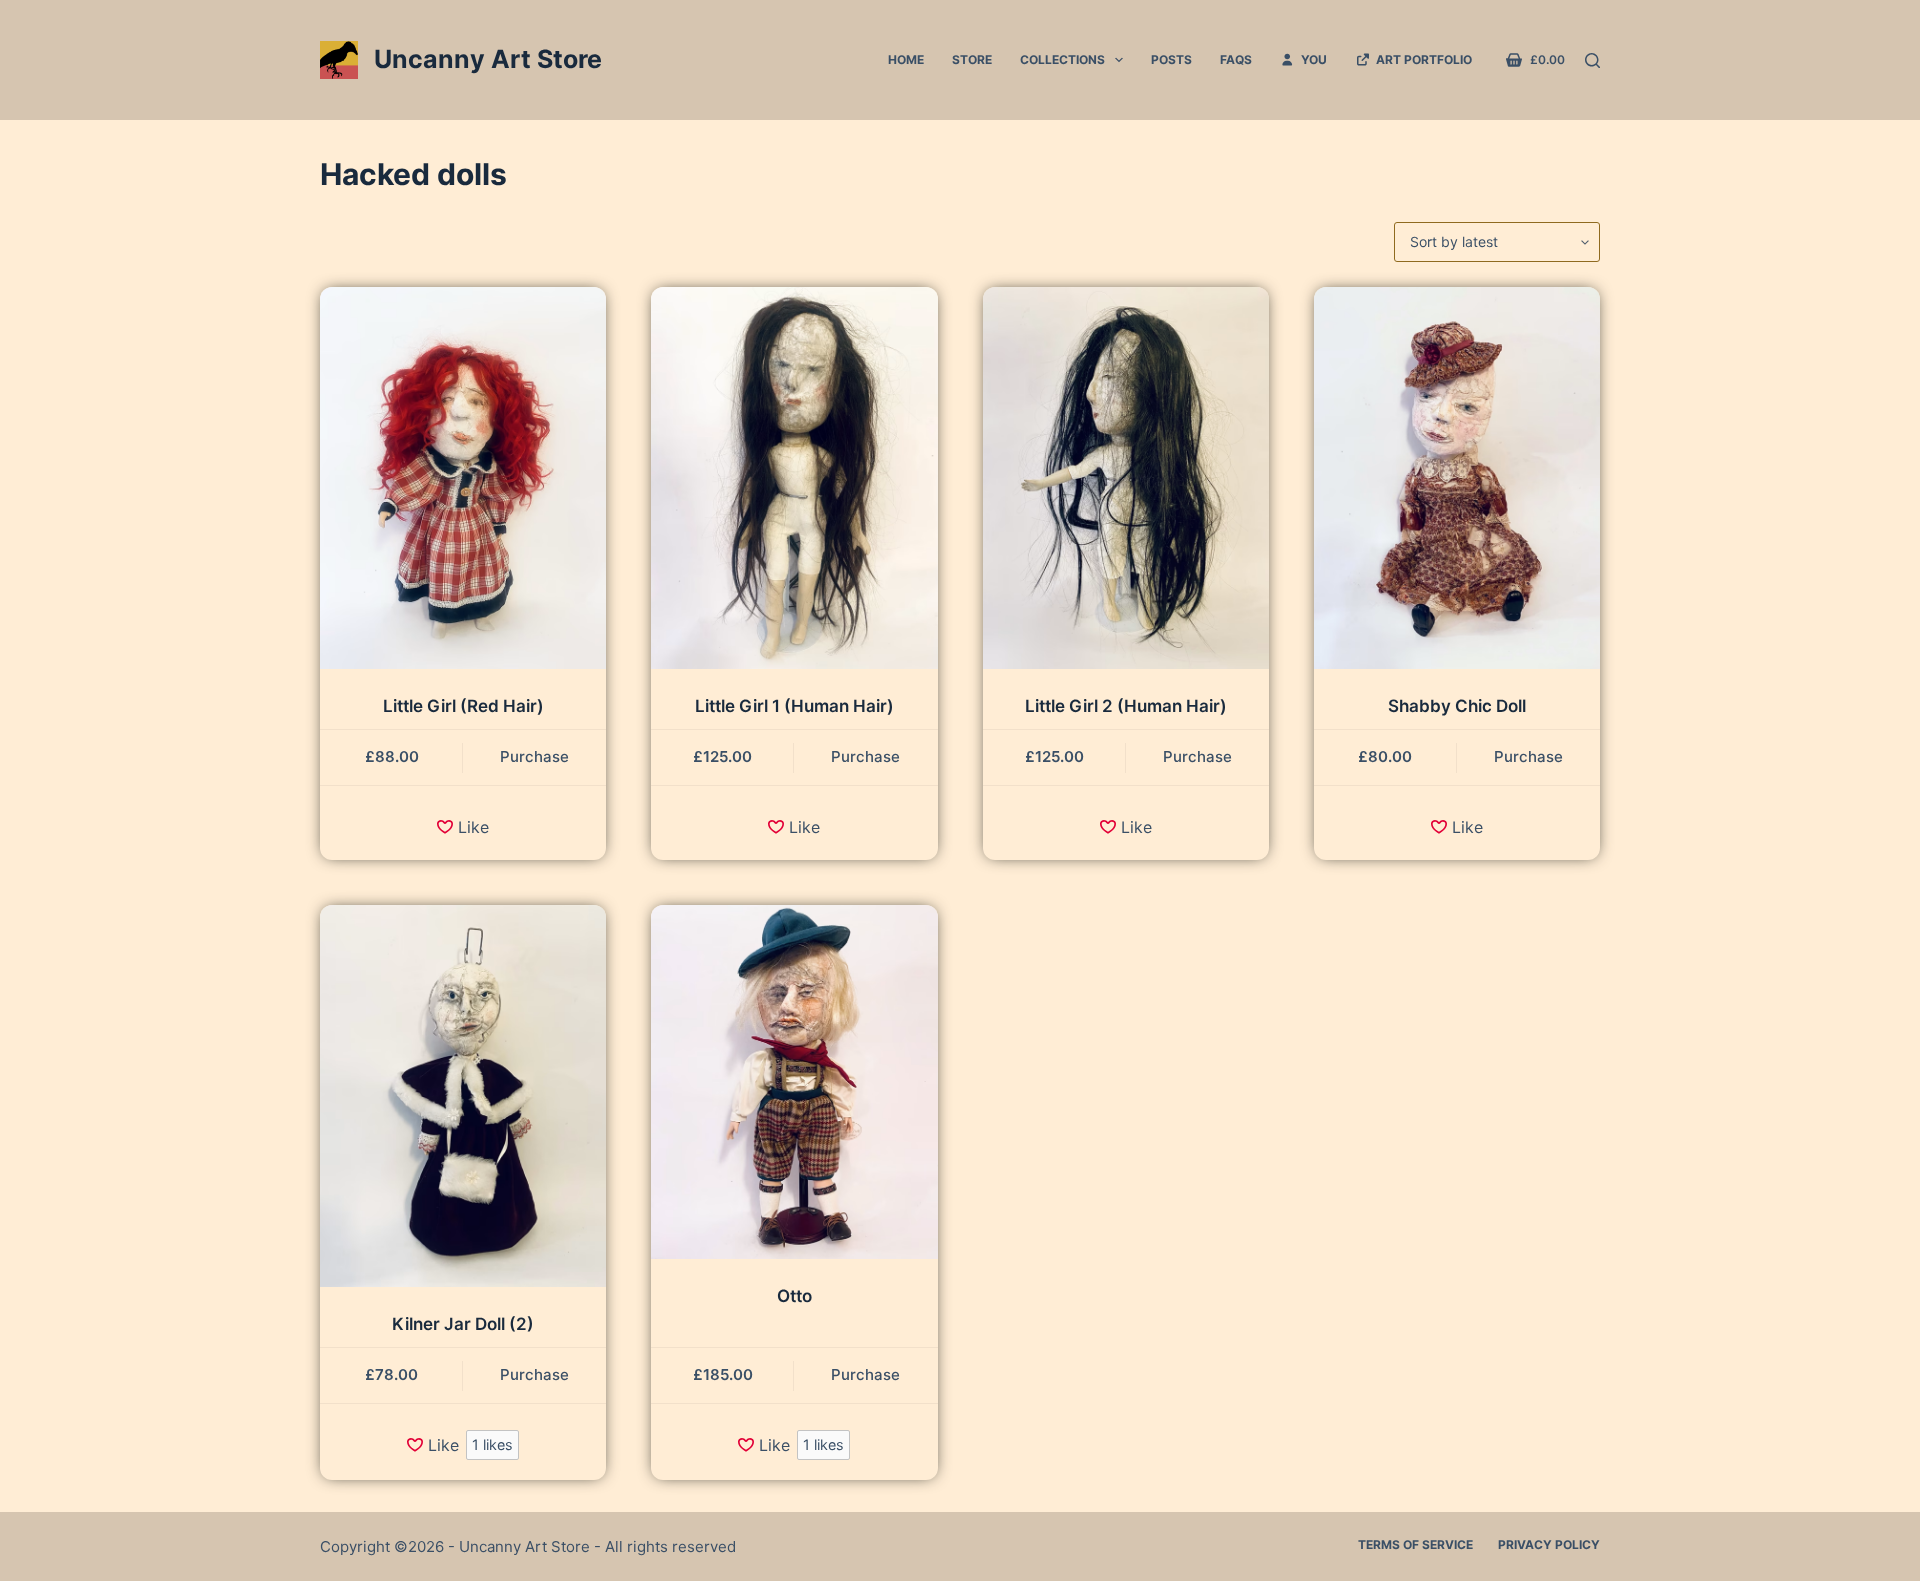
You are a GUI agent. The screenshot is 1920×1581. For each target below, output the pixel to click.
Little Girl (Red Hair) (463, 706)
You (1311, 59)
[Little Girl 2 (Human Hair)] (1126, 478)
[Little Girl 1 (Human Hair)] (794, 478)
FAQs (1236, 59)
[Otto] (794, 1082)
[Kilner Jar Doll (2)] (463, 1096)
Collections (1062, 59)
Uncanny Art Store (488, 59)
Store (972, 59)
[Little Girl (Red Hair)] (463, 478)
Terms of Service (1415, 1544)
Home (906, 59)
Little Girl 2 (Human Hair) (1126, 706)
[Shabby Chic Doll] (1457, 478)
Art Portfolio (1421, 59)
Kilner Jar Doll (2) (463, 1324)
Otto (794, 1296)
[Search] (1592, 60)
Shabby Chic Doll (1457, 706)
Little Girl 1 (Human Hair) (794, 706)
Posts (1171, 59)
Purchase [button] (534, 756)
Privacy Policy (1549, 1544)
